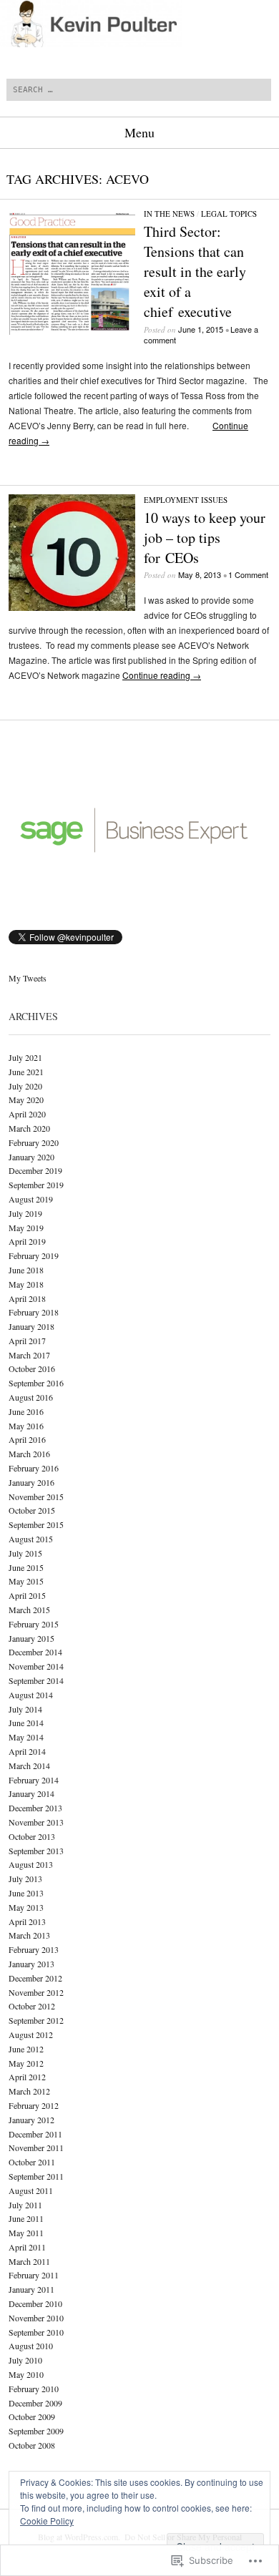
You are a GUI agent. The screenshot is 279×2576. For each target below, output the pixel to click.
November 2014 (36, 1666)
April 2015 (27, 1595)
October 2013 (32, 1836)
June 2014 (26, 1723)
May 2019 (26, 1228)
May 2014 (26, 1737)
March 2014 (29, 1766)
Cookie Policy (47, 2521)
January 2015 (31, 1638)
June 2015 (26, 1567)
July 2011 (25, 2205)
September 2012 (36, 2020)
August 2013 (31, 1864)
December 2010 (35, 2303)
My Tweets (28, 978)
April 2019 (27, 1241)
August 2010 (31, 2346)
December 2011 (35, 2134)
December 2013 (35, 1808)
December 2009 (35, 2403)
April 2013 (27, 1921)
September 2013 (36, 1851)
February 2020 (34, 1142)
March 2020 (29, 1128)
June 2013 (26, 1893)
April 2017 (27, 1341)
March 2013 (29, 1935)
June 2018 (26, 1270)
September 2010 (36, 2332)
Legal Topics (229, 214)
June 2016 (26, 1411)
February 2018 (34, 1312)
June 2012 (26, 2049)
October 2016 (32, 1368)
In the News (169, 214)
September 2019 (36, 1185)
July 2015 (25, 1553)
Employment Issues (186, 500)
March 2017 (29, 1355)
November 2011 (36, 2148)
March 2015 (29, 1610)
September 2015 (36, 1524)
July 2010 (25, 2360)
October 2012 (32, 2006)
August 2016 (31, 1397)
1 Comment (248, 574)
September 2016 (36, 1383)
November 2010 (36, 2318)
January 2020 (31, 1157)
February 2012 (34, 2105)
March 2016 (29, 1454)
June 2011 (26, 2218)
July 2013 (25, 1879)
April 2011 (27, 2247)
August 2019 (31, 1199)
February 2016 (34, 1468)
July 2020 (25, 1086)
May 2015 (26, 1581)
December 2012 (35, 1978)
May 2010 (26, 2374)
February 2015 (34, 1624)
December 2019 (35, 1170)
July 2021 (25, 1057)
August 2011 (31, 2190)
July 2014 (25, 1709)
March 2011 (29, 2261)
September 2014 (36, 1680)
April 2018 (27, 1298)
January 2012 (31, 2120)
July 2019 (25, 1213)
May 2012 (26, 2063)
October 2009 (32, 2416)
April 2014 (27, 1751)
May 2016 (26, 1426)
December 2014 (35, 1652)
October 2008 (32, 2445)
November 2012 (36, 1992)
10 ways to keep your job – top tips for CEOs (205, 538)
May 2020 (26, 1100)
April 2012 (27, 2077)
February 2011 (34, 2275)
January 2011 (31, 2289)
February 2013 (34, 1949)
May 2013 (26, 1907)
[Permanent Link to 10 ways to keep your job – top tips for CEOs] (72, 607)
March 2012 (29, 2091)
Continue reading (162, 675)
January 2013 (31, 1964)
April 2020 (27, 1114)
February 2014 (34, 1780)
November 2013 (36, 1822)
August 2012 (31, 2034)
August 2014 (31, 1695)
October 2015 (32, 1510)
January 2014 (31, 1793)
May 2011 (26, 2233)
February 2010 (34, 2389)
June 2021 (26, 1072)
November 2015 (36, 1497)
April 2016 (27, 1439)
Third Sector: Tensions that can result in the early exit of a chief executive (195, 271)
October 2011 (32, 2162)
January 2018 (31, 1326)
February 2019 (34, 1255)
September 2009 (36, 2431)
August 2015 (31, 1539)
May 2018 (26, 1284)
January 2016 (31, 1482)
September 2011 (36, 2176)
